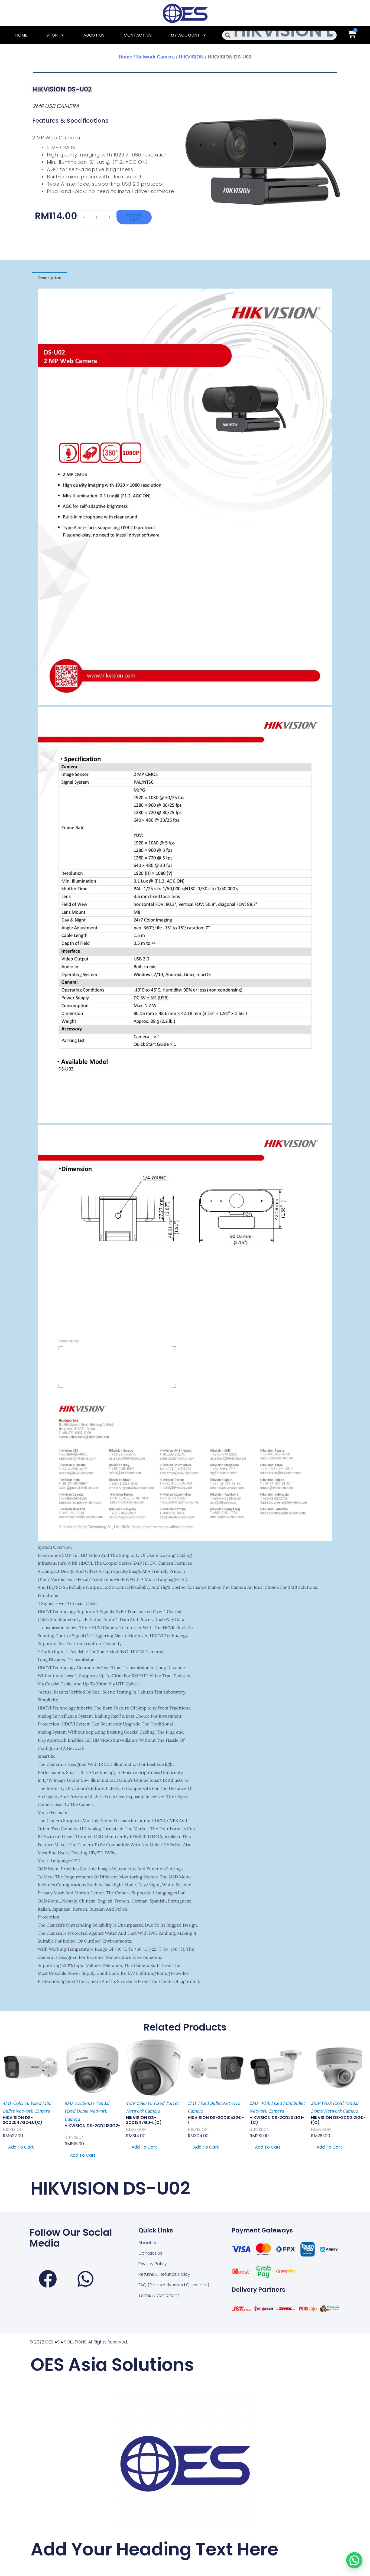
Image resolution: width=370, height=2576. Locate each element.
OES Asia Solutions (112, 2365)
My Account (185, 35)
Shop (52, 35)
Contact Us (138, 35)
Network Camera (155, 57)
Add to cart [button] (21, 2147)
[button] (354, 2560)
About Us (94, 35)
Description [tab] (49, 277)
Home (21, 35)
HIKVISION (191, 57)
